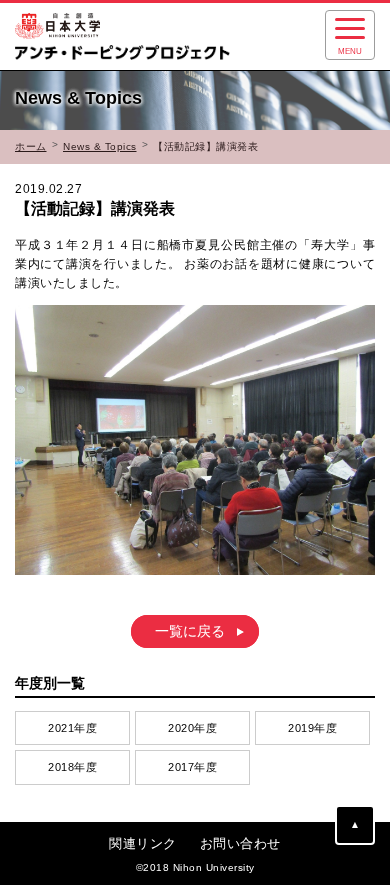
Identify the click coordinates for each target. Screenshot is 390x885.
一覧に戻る (190, 632)
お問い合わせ (240, 843)
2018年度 (72, 767)
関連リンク (143, 843)
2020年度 (192, 728)
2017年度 (192, 767)
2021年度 (72, 728)
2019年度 (312, 728)
